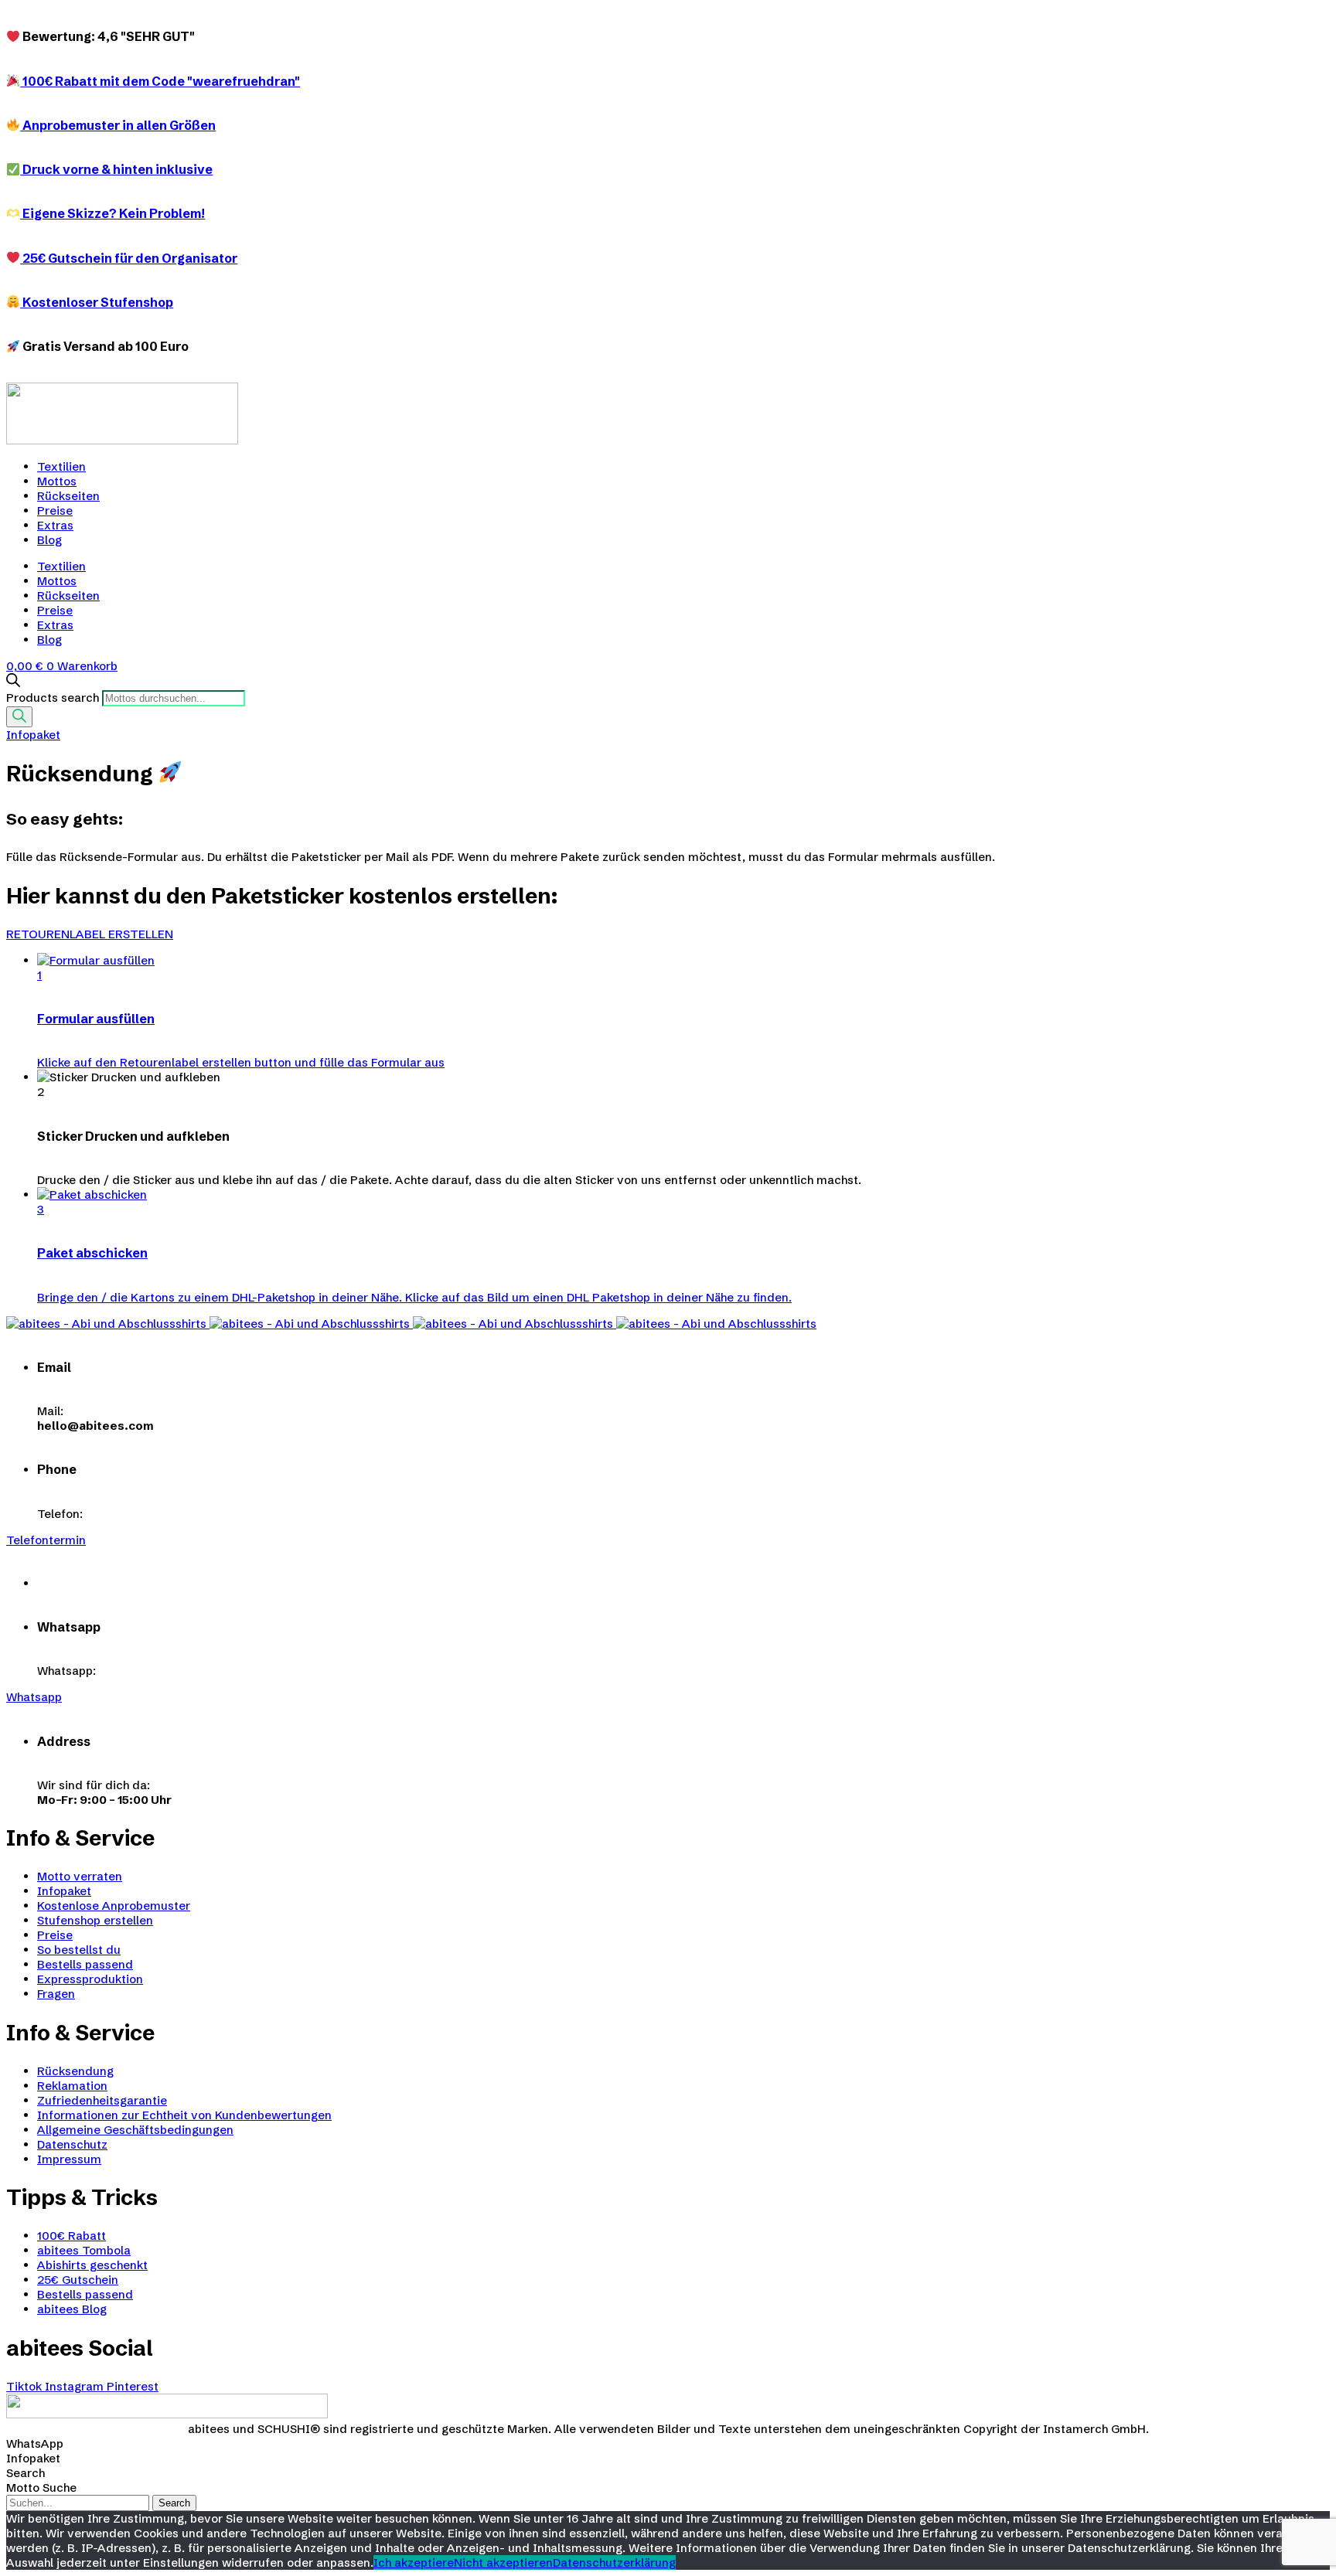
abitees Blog (72, 2309)
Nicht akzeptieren (503, 2562)
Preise (55, 510)
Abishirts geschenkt (92, 2265)
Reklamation (72, 2086)
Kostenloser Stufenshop (97, 302)
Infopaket (64, 1891)
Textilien (61, 466)
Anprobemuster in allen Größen (118, 125)
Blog (49, 540)
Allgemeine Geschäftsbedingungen (135, 2130)
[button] (90, 934)
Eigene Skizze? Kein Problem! (112, 213)
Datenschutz (72, 2144)
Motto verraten (80, 1876)
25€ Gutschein (78, 2280)
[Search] (19, 717)
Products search (53, 698)
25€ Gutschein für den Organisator (129, 258)
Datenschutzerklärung (614, 2562)
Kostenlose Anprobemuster (114, 1906)
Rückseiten (68, 496)
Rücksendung (75, 2071)
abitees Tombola (84, 2250)
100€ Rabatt (72, 2236)
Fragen (56, 1994)
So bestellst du (79, 1950)
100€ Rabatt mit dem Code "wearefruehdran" (160, 81)
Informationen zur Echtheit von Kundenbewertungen (184, 2115)
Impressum (69, 2159)
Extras (55, 525)
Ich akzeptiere (414, 2562)
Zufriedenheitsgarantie (102, 2100)
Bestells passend (85, 1964)
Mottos (57, 481)
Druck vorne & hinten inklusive (116, 169)
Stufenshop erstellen (95, 1920)
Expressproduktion (90, 1979)
